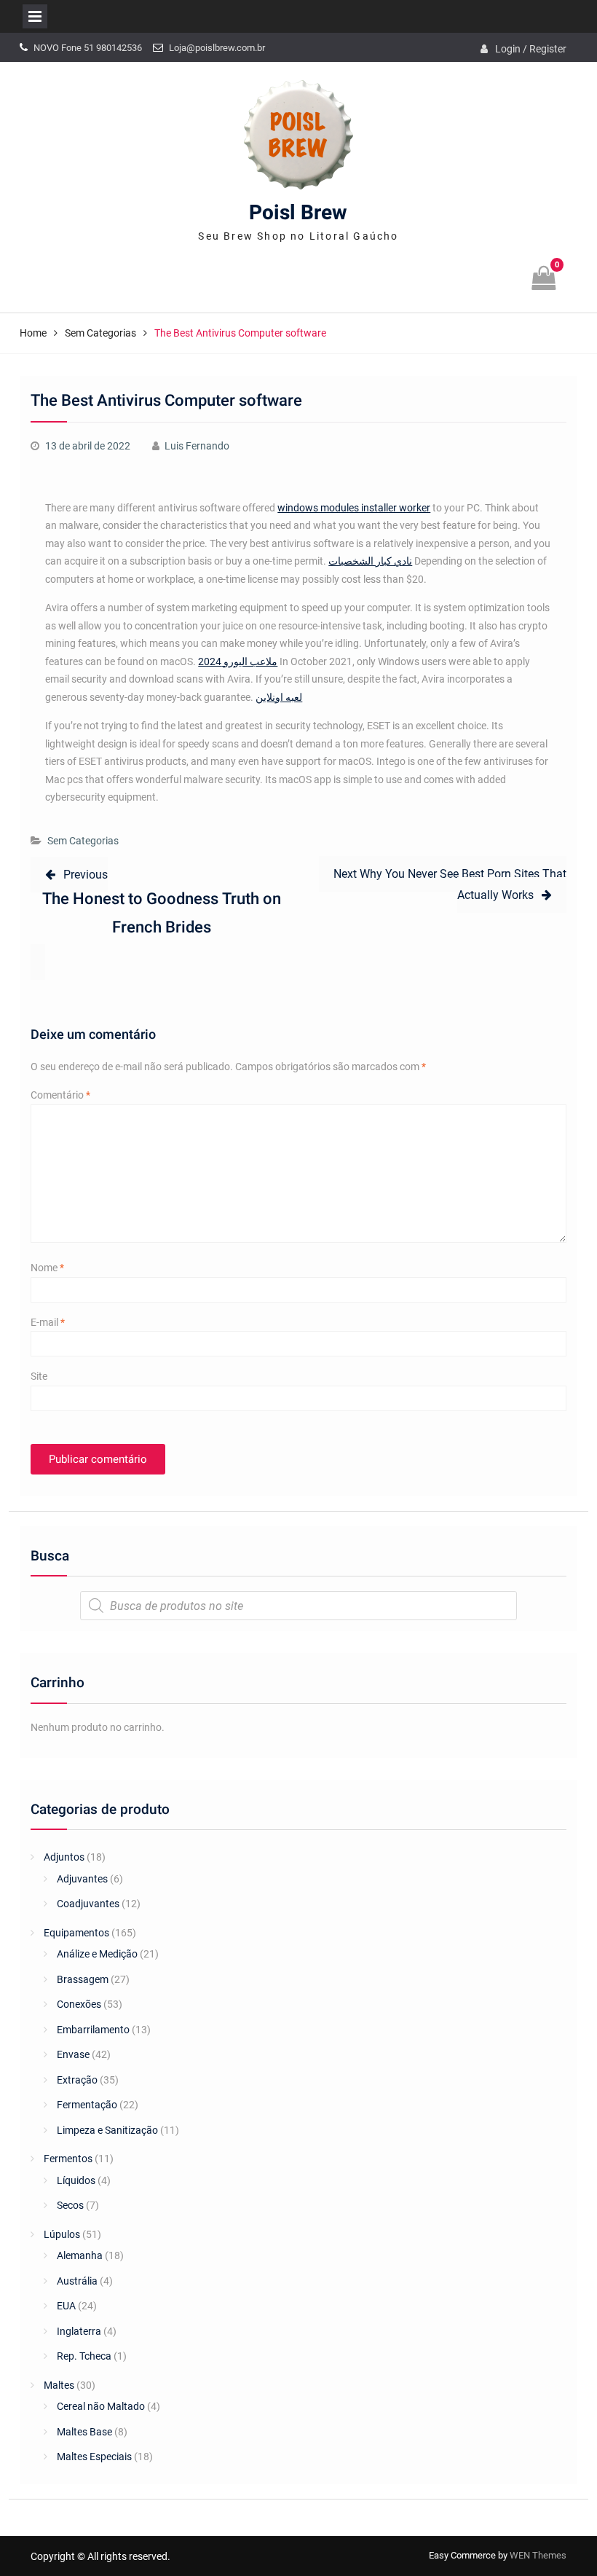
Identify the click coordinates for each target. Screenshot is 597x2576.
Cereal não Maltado (101, 2406)
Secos (70, 2205)
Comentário (60, 1095)
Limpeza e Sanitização (107, 2130)
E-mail (48, 1322)
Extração (77, 2080)
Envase (73, 2054)
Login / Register (531, 49)
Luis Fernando (197, 446)
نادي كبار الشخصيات (370, 561)
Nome (47, 1268)
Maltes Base (84, 2432)
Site (39, 1376)
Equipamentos (76, 1933)
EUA (66, 2306)
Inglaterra (79, 2331)
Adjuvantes (82, 1879)
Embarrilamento (93, 2030)
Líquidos (76, 2180)
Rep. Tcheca (84, 2356)
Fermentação (87, 2105)
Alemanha (80, 2255)
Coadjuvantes (88, 1904)
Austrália (77, 2281)
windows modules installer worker (354, 508)
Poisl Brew (298, 213)
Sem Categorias (83, 841)
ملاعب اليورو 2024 (238, 661)
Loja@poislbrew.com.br (217, 48)
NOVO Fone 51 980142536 (88, 48)
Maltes (59, 2385)
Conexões (79, 2004)
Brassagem (83, 1979)
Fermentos (68, 2159)
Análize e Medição (97, 1954)
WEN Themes (538, 2555)
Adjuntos (64, 1857)
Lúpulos (62, 2234)
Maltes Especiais (94, 2457)
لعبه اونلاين (279, 697)
